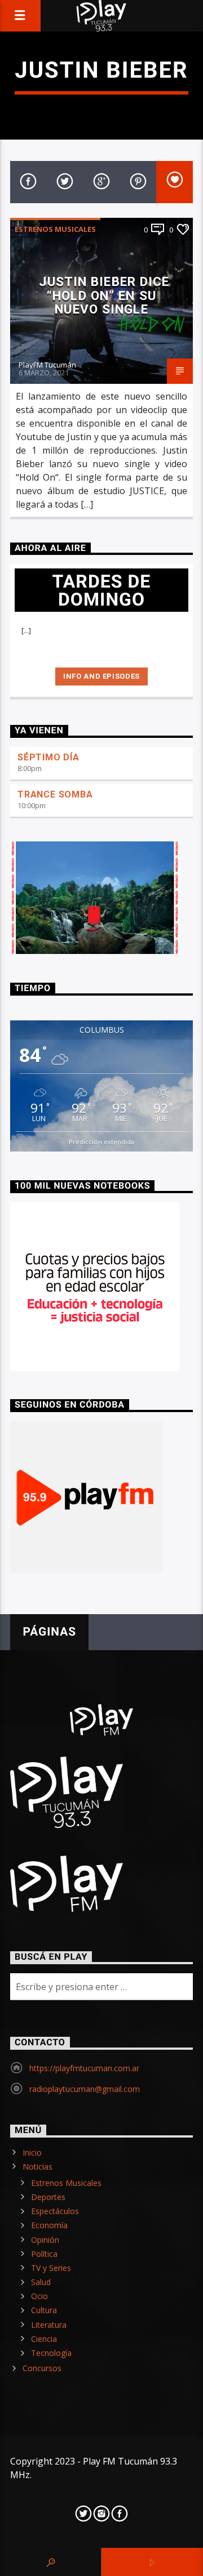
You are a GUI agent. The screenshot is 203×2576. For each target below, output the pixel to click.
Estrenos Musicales (55, 229)
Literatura (49, 2325)
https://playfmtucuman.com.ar (84, 2068)
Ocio (39, 2296)
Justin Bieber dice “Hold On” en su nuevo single (104, 295)
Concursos (42, 2368)
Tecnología (51, 2353)
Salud (41, 2282)
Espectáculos (55, 2211)
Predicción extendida (101, 1142)
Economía (49, 2225)
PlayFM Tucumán (47, 365)
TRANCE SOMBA (55, 794)
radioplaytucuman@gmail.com (85, 2089)
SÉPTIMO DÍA (48, 757)
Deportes (48, 2197)
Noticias (37, 2167)
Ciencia (44, 2339)
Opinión (45, 2240)
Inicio (32, 2152)
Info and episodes (101, 676)
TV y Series (51, 2268)
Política (44, 2254)
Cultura (44, 2310)
